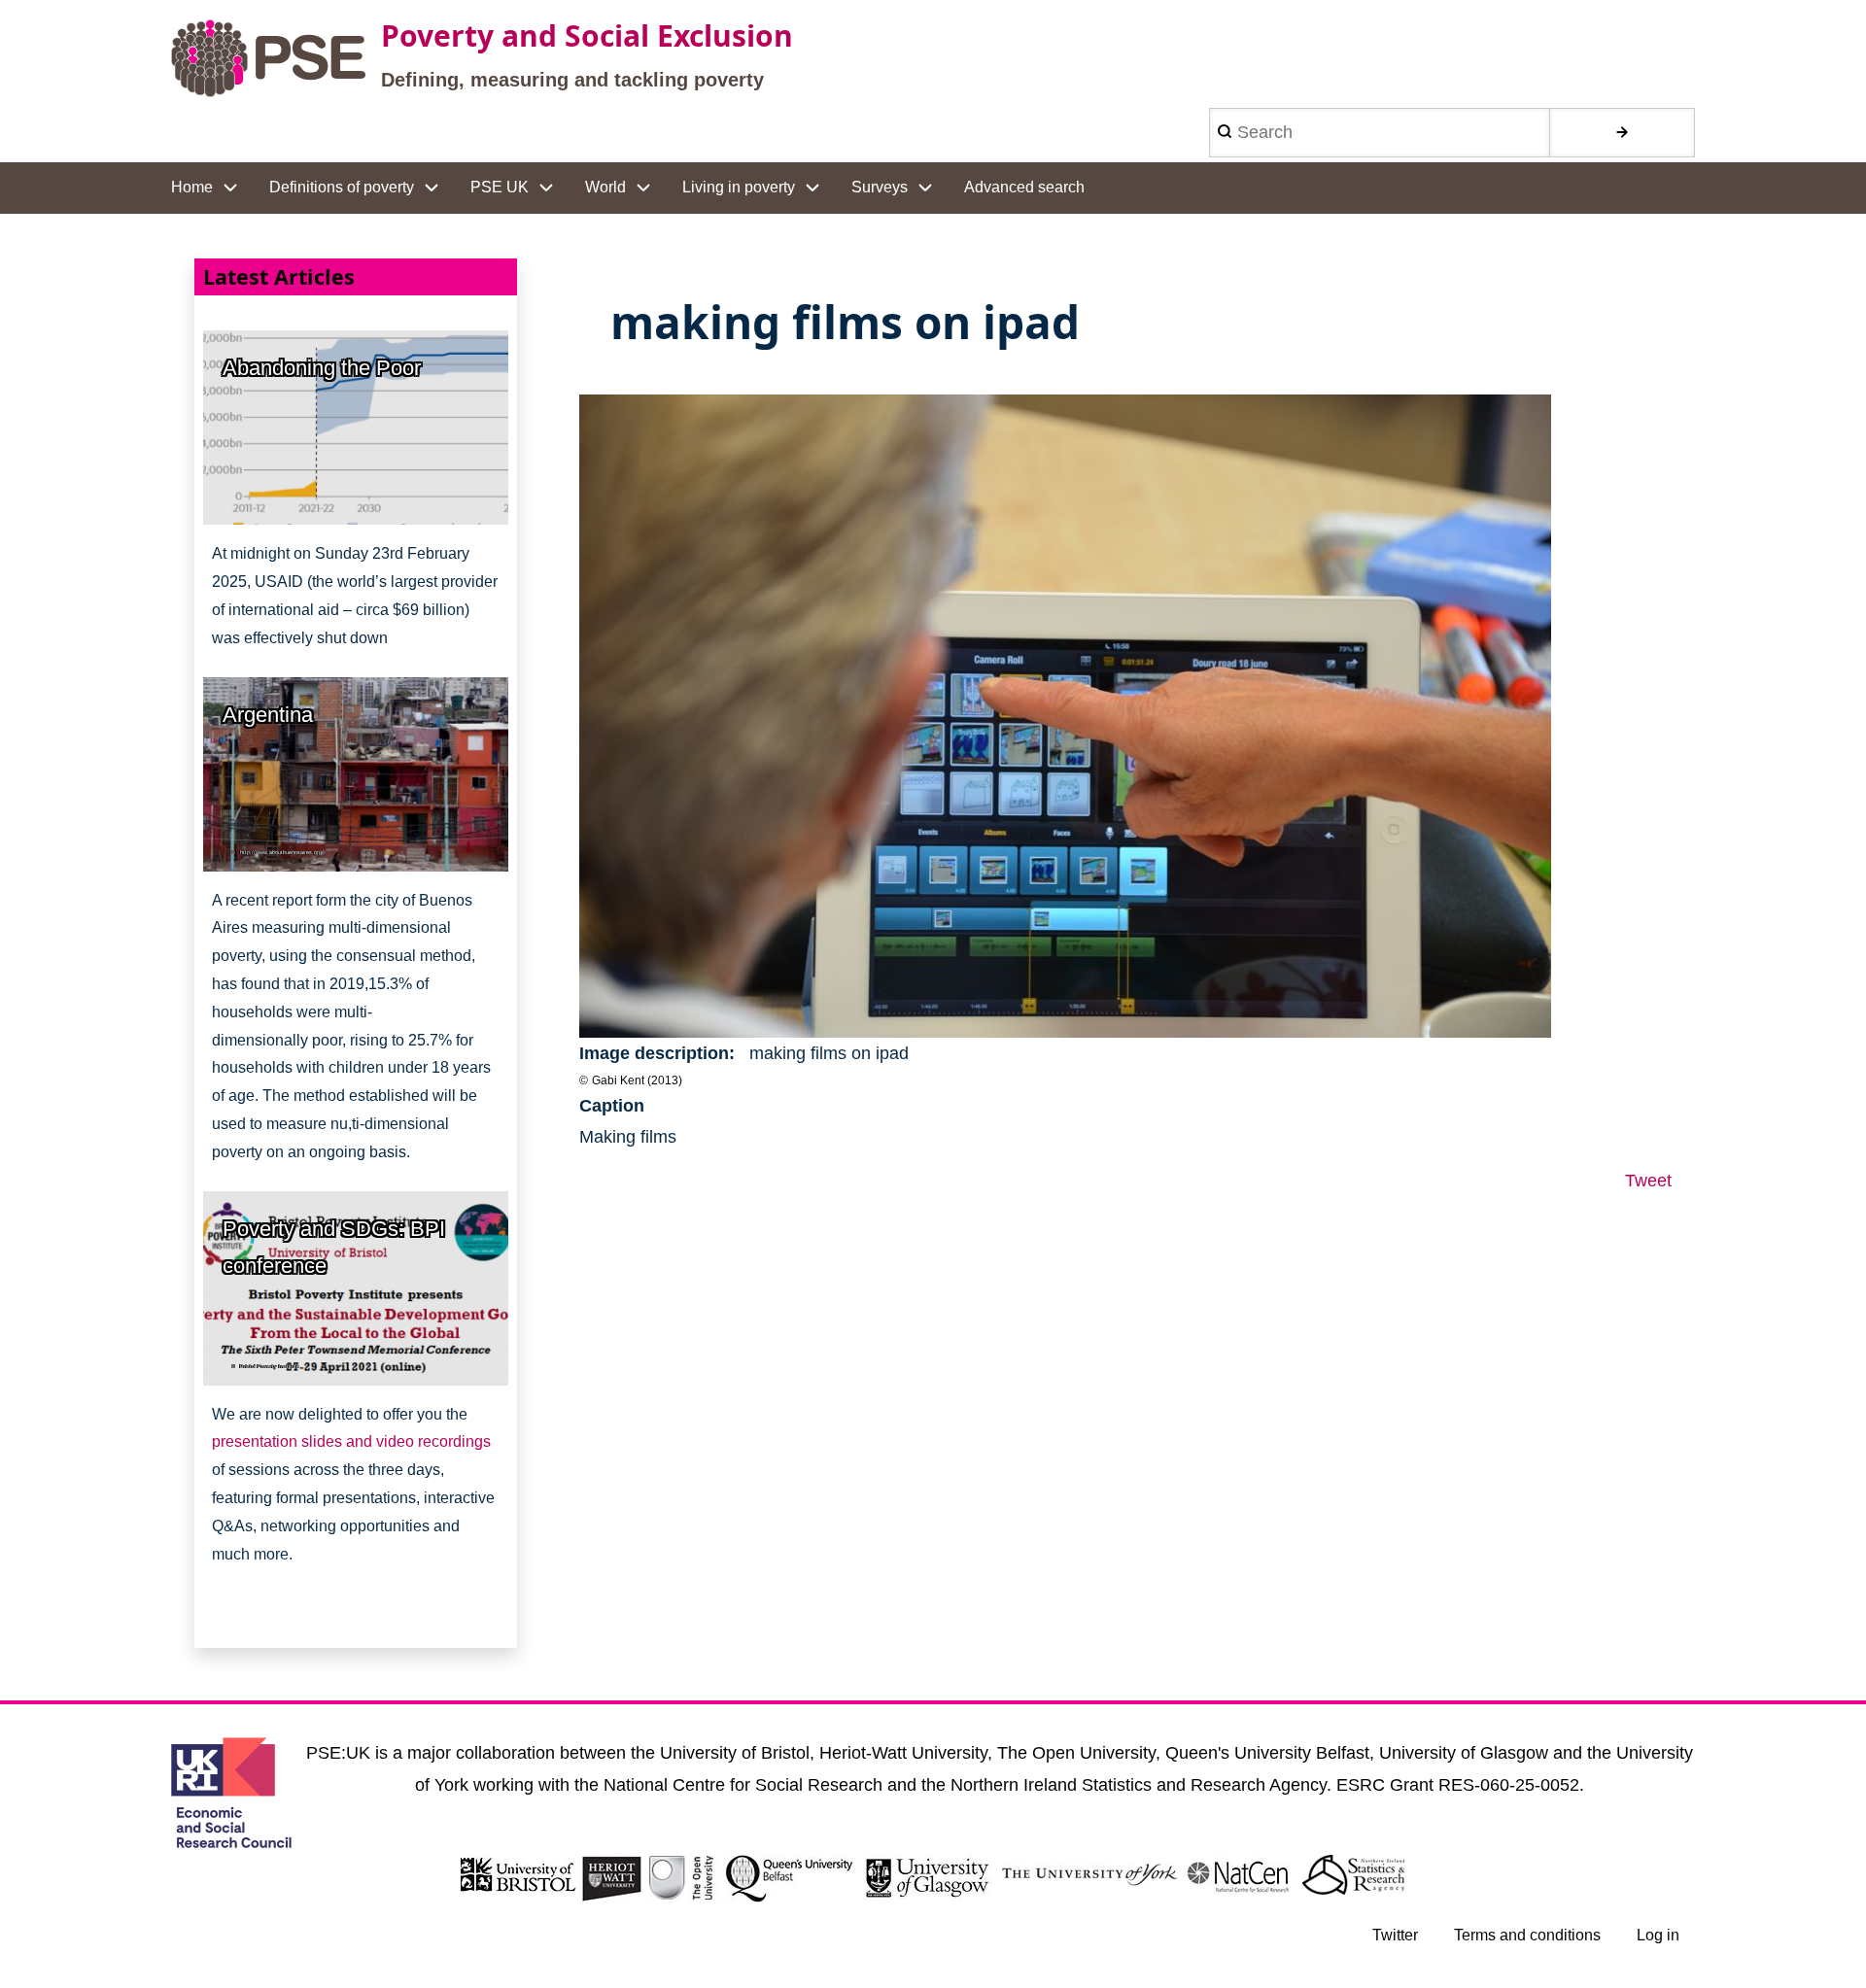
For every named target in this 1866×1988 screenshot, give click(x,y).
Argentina (268, 715)
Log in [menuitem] (1658, 1935)
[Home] (268, 58)
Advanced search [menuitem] (1024, 187)
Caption (612, 1106)
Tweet (1648, 1181)
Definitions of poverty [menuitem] (342, 187)
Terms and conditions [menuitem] (1527, 1935)
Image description (654, 1053)
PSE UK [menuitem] (500, 187)
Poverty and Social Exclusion (587, 35)
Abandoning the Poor (322, 368)
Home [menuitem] (192, 187)
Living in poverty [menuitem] (739, 187)
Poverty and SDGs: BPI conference (334, 1248)
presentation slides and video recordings (351, 1441)
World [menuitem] (605, 187)
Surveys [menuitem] (880, 187)
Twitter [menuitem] (1395, 1935)
